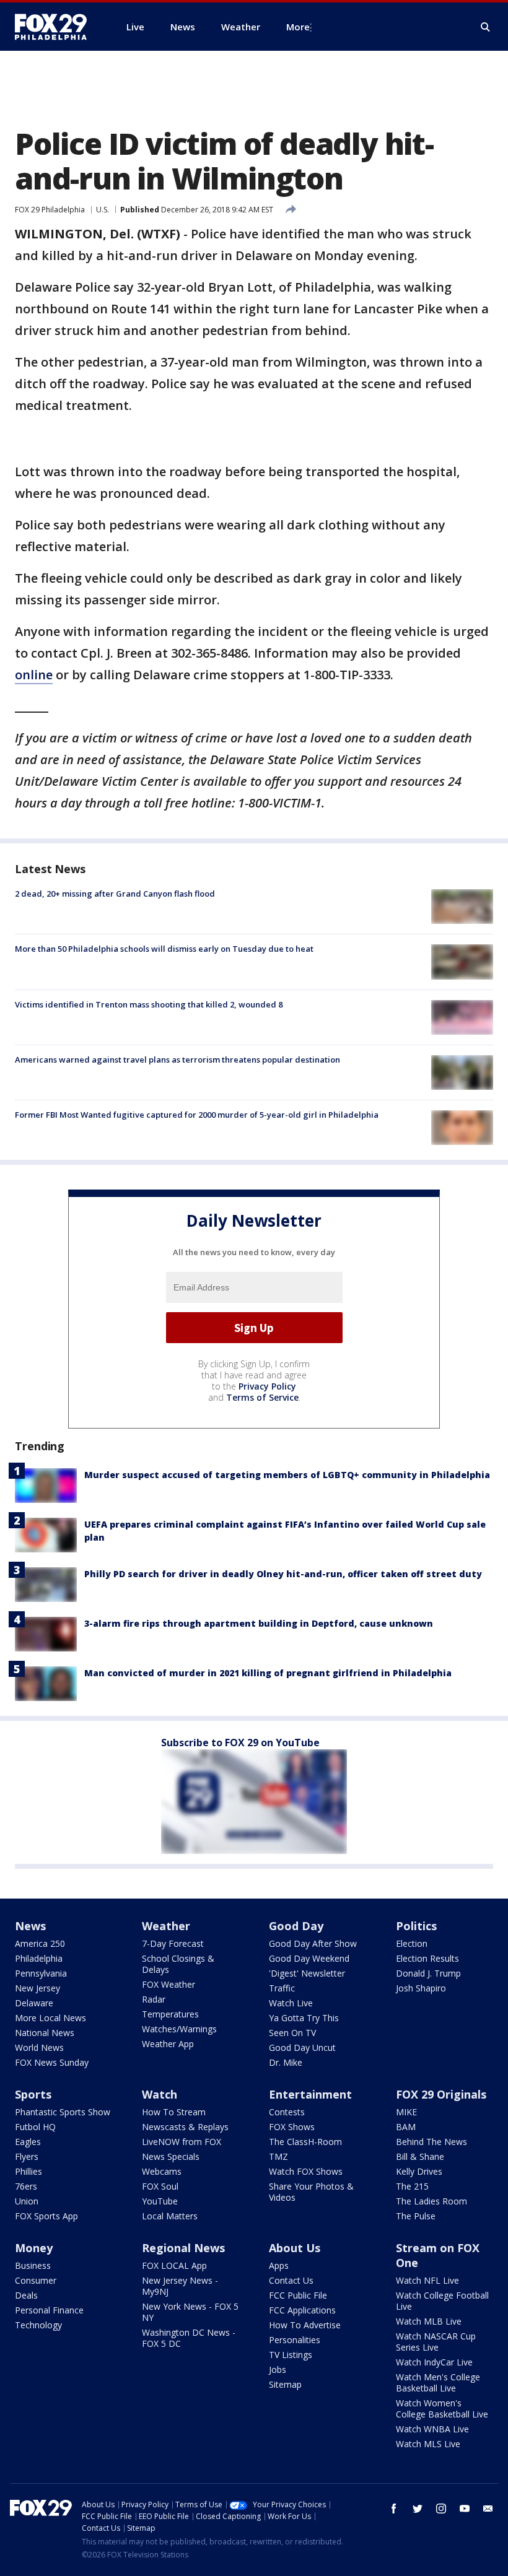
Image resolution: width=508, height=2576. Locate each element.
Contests (287, 2112)
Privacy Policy (267, 1386)
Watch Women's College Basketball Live (442, 2408)
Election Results (427, 1958)
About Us (295, 2248)
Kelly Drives (419, 2171)
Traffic (282, 1988)
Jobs (278, 2369)
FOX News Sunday (52, 2062)
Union (27, 2201)
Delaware (34, 2003)
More (298, 27)
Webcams (162, 2171)
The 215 (412, 2186)
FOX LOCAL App (174, 2265)
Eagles (28, 2142)
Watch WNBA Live (432, 2429)
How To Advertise (305, 2325)
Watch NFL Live (427, 2280)
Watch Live (291, 2003)
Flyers (27, 2156)
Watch (160, 2094)
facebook (394, 2509)
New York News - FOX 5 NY (190, 2312)
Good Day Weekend (309, 1958)
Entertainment (310, 2094)
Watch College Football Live (442, 2301)
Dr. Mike (286, 2062)
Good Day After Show (313, 1943)
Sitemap (285, 2384)
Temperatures (170, 2014)
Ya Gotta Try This (304, 2018)
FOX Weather (169, 1984)
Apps (279, 2265)
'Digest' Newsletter (307, 1973)
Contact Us (291, 2280)
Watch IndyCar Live (434, 2362)
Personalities (295, 2340)
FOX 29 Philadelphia (50, 210)
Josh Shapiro (421, 1988)
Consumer (36, 2280)
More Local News (50, 2018)
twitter (418, 2509)
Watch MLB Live (429, 2321)
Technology (38, 2325)
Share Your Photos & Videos (311, 2192)
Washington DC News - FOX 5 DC (189, 2338)
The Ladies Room (431, 2201)
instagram (441, 2509)
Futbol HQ (35, 2127)
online (34, 675)
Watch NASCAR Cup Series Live (436, 2342)
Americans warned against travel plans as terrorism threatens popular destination (177, 1060)
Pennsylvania (41, 1973)
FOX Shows (292, 2127)
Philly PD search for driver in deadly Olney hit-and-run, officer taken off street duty (283, 1574)
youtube (465, 2509)
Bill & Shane (420, 2156)
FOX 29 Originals (441, 2094)
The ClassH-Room (305, 2142)
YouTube (160, 2201)
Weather (166, 1926)
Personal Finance (49, 2310)
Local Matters (170, 2216)
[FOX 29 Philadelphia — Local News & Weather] (56, 27)
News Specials (171, 2156)
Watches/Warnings (179, 2029)
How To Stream (174, 2112)
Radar (154, 1999)
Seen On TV (292, 2033)
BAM (406, 2127)
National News (45, 2033)
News (30, 1926)
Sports (33, 2094)
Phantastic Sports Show (63, 2112)
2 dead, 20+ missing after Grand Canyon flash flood (115, 894)
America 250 (40, 1943)
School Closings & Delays (178, 1964)
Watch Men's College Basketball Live (438, 2382)
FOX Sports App (46, 2216)
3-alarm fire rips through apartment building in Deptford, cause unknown (259, 1623)
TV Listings (291, 2355)
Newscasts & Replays (185, 2127)
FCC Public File (298, 2295)
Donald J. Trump (428, 1973)
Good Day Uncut (302, 2047)
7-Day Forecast (173, 1943)
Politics (416, 1926)
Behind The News (431, 2142)
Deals (26, 2295)
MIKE (406, 2112)
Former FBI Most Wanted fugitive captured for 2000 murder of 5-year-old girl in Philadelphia (197, 1115)
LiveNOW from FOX (182, 2142)
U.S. (103, 210)
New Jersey (37, 1988)
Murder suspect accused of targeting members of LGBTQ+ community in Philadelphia (287, 1475)
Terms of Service (262, 1397)
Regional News (183, 2248)
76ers (26, 2186)
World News (39, 2047)
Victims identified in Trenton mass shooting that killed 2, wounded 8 (149, 1004)
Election (412, 1943)
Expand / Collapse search (486, 27)
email (488, 2509)
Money (34, 2248)
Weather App (168, 2044)
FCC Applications (302, 2310)
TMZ (278, 2156)
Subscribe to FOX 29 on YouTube (240, 1743)
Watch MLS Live (428, 2444)
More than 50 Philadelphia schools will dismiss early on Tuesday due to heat (164, 949)
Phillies (28, 2171)
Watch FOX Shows (306, 2171)
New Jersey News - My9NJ (180, 2286)
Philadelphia (39, 1958)
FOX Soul (160, 2186)
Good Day (296, 1926)
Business (33, 2265)
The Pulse (416, 2216)
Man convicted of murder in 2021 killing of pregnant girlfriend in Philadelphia (268, 1673)
